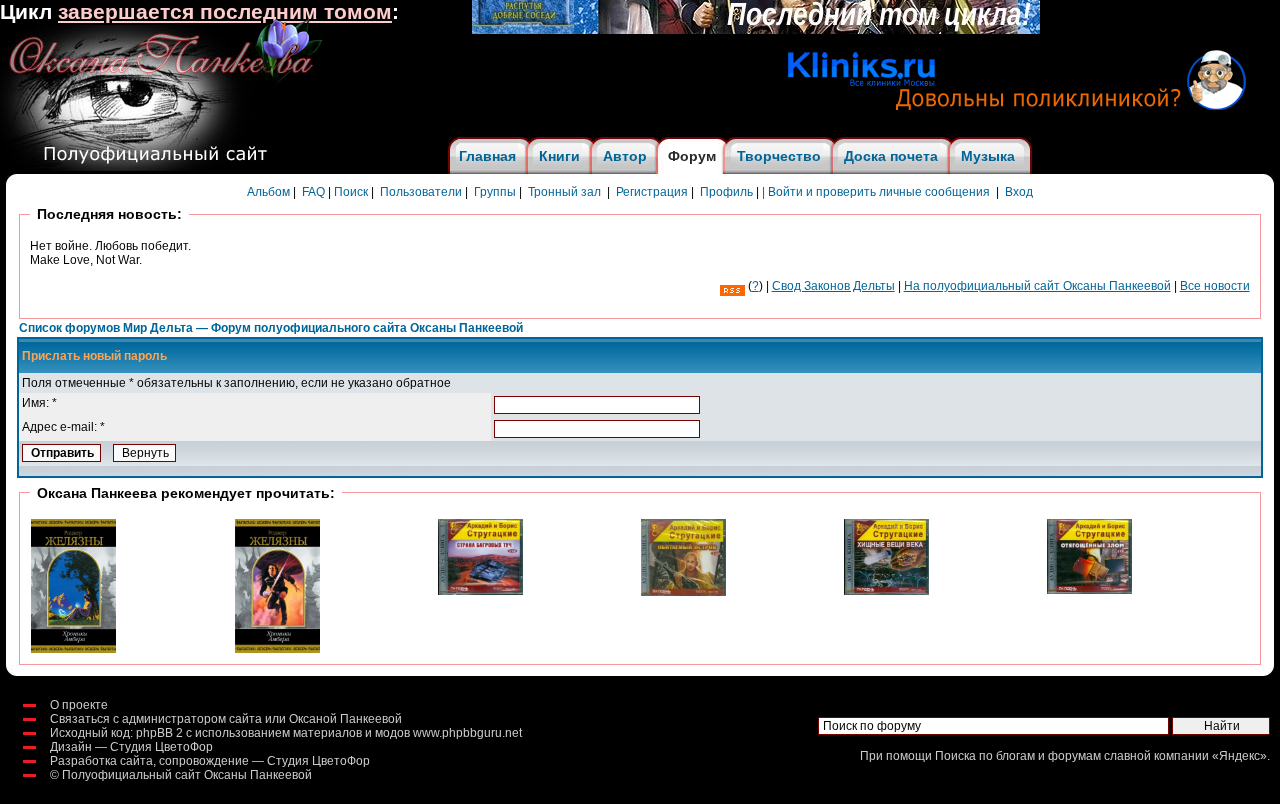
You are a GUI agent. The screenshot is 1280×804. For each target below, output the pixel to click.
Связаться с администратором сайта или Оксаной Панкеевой (226, 719)
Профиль (726, 192)
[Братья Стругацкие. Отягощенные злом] (1089, 590)
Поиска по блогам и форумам (1018, 756)
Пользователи (421, 192)
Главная (487, 156)
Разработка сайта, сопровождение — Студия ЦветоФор (210, 761)
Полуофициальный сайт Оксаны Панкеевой (187, 775)
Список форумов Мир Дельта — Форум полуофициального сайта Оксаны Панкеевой (271, 328)
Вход (1019, 192)
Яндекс (1239, 756)
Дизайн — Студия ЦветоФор (131, 747)
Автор (625, 156)
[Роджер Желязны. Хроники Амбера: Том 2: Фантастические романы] (73, 649)
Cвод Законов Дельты (833, 286)
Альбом (268, 192)
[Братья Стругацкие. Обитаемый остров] (683, 592)
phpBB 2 (159, 733)
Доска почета (891, 156)
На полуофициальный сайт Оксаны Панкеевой (1037, 286)
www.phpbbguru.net (467, 733)
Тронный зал (564, 192)
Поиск (351, 192)
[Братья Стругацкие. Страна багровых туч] (480, 591)
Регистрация (652, 192)
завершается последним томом (225, 12)
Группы (495, 192)
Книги (559, 156)
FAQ (313, 192)
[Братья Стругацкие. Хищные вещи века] (886, 591)
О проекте (79, 705)
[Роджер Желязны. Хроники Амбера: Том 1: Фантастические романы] (277, 649)
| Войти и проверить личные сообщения (876, 192)
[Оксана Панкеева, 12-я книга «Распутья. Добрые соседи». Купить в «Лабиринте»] (756, 30)
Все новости (1215, 286)
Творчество (779, 156)
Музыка (988, 156)
